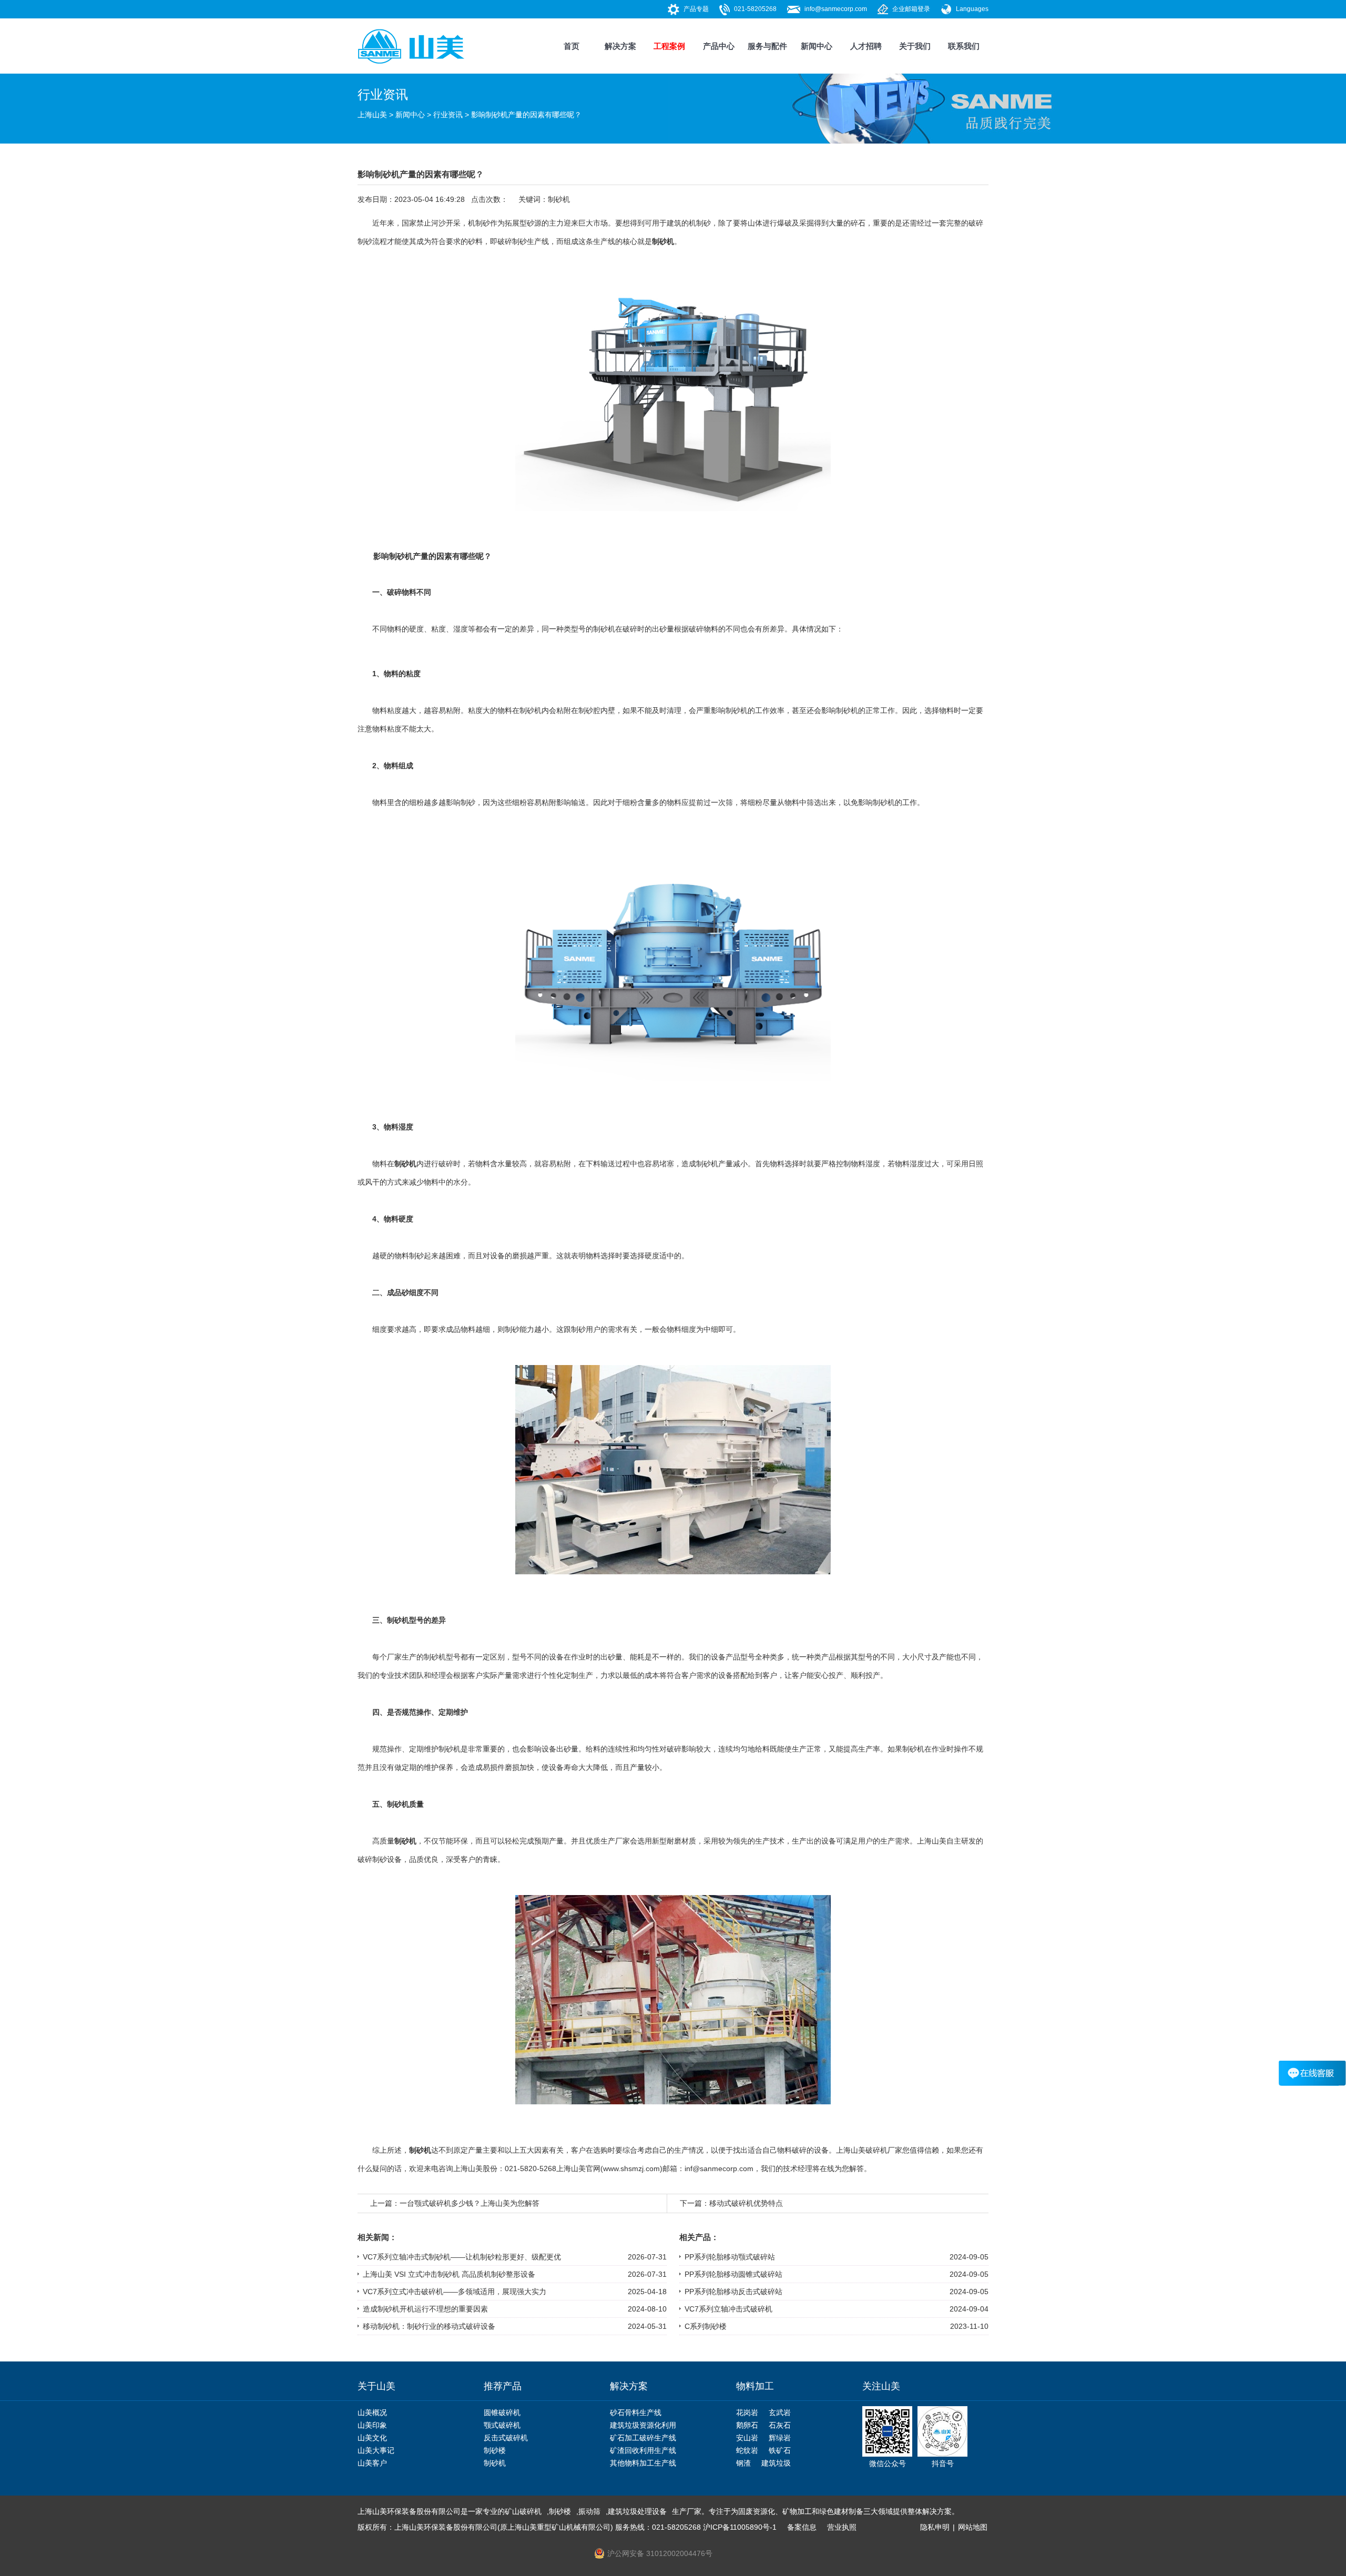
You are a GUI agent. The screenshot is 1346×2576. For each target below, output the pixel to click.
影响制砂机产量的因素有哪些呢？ (526, 115)
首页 (572, 46)
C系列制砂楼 (706, 2326)
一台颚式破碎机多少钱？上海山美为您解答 (470, 2203)
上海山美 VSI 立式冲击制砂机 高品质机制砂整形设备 (449, 2274)
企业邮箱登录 (911, 9)
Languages (972, 9)
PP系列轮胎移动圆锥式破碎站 (733, 2274)
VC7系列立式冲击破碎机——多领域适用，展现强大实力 (455, 2292)
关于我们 (915, 46)
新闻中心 (817, 46)
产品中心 (719, 46)
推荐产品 (503, 2386)
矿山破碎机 (523, 2511)
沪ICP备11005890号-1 (740, 2527)
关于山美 (376, 2386)
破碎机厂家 (884, 2150)
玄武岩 (780, 2412)
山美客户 (372, 2463)
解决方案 (620, 46)
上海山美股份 (475, 2168)
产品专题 (696, 9)
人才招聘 (866, 46)
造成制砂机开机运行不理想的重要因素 (425, 2309)
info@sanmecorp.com (836, 9)
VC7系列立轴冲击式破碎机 (728, 2309)
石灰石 (780, 2425)
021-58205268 (755, 9)
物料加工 (755, 2386)
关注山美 (881, 2386)
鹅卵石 (747, 2425)
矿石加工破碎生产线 (643, 2438)
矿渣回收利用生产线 (643, 2450)
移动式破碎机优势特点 (746, 2203)
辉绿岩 (780, 2438)
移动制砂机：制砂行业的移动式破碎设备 (429, 2326)
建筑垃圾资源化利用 (643, 2425)
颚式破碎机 (502, 2425)
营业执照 (842, 2527)
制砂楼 (495, 2450)
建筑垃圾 (776, 2463)
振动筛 (589, 2511)
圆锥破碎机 (502, 2412)
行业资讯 (448, 115)
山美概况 (372, 2412)
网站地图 (973, 2527)
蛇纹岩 (747, 2450)
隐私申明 (935, 2527)
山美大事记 (376, 2450)
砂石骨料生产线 (636, 2412)
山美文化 (372, 2438)
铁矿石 (780, 2450)
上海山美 (372, 115)
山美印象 (372, 2425)
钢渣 (743, 2463)
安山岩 (747, 2438)
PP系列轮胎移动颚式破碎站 (730, 2257)
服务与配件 (767, 46)
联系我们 (964, 46)
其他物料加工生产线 (643, 2463)
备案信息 (802, 2527)
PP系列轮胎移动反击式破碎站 (733, 2292)
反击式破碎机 (506, 2438)
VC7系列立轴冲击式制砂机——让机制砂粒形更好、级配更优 (462, 2257)
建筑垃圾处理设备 (637, 2511)
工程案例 (669, 46)
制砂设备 (387, 1859)
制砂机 (559, 199)
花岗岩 (747, 2412)
